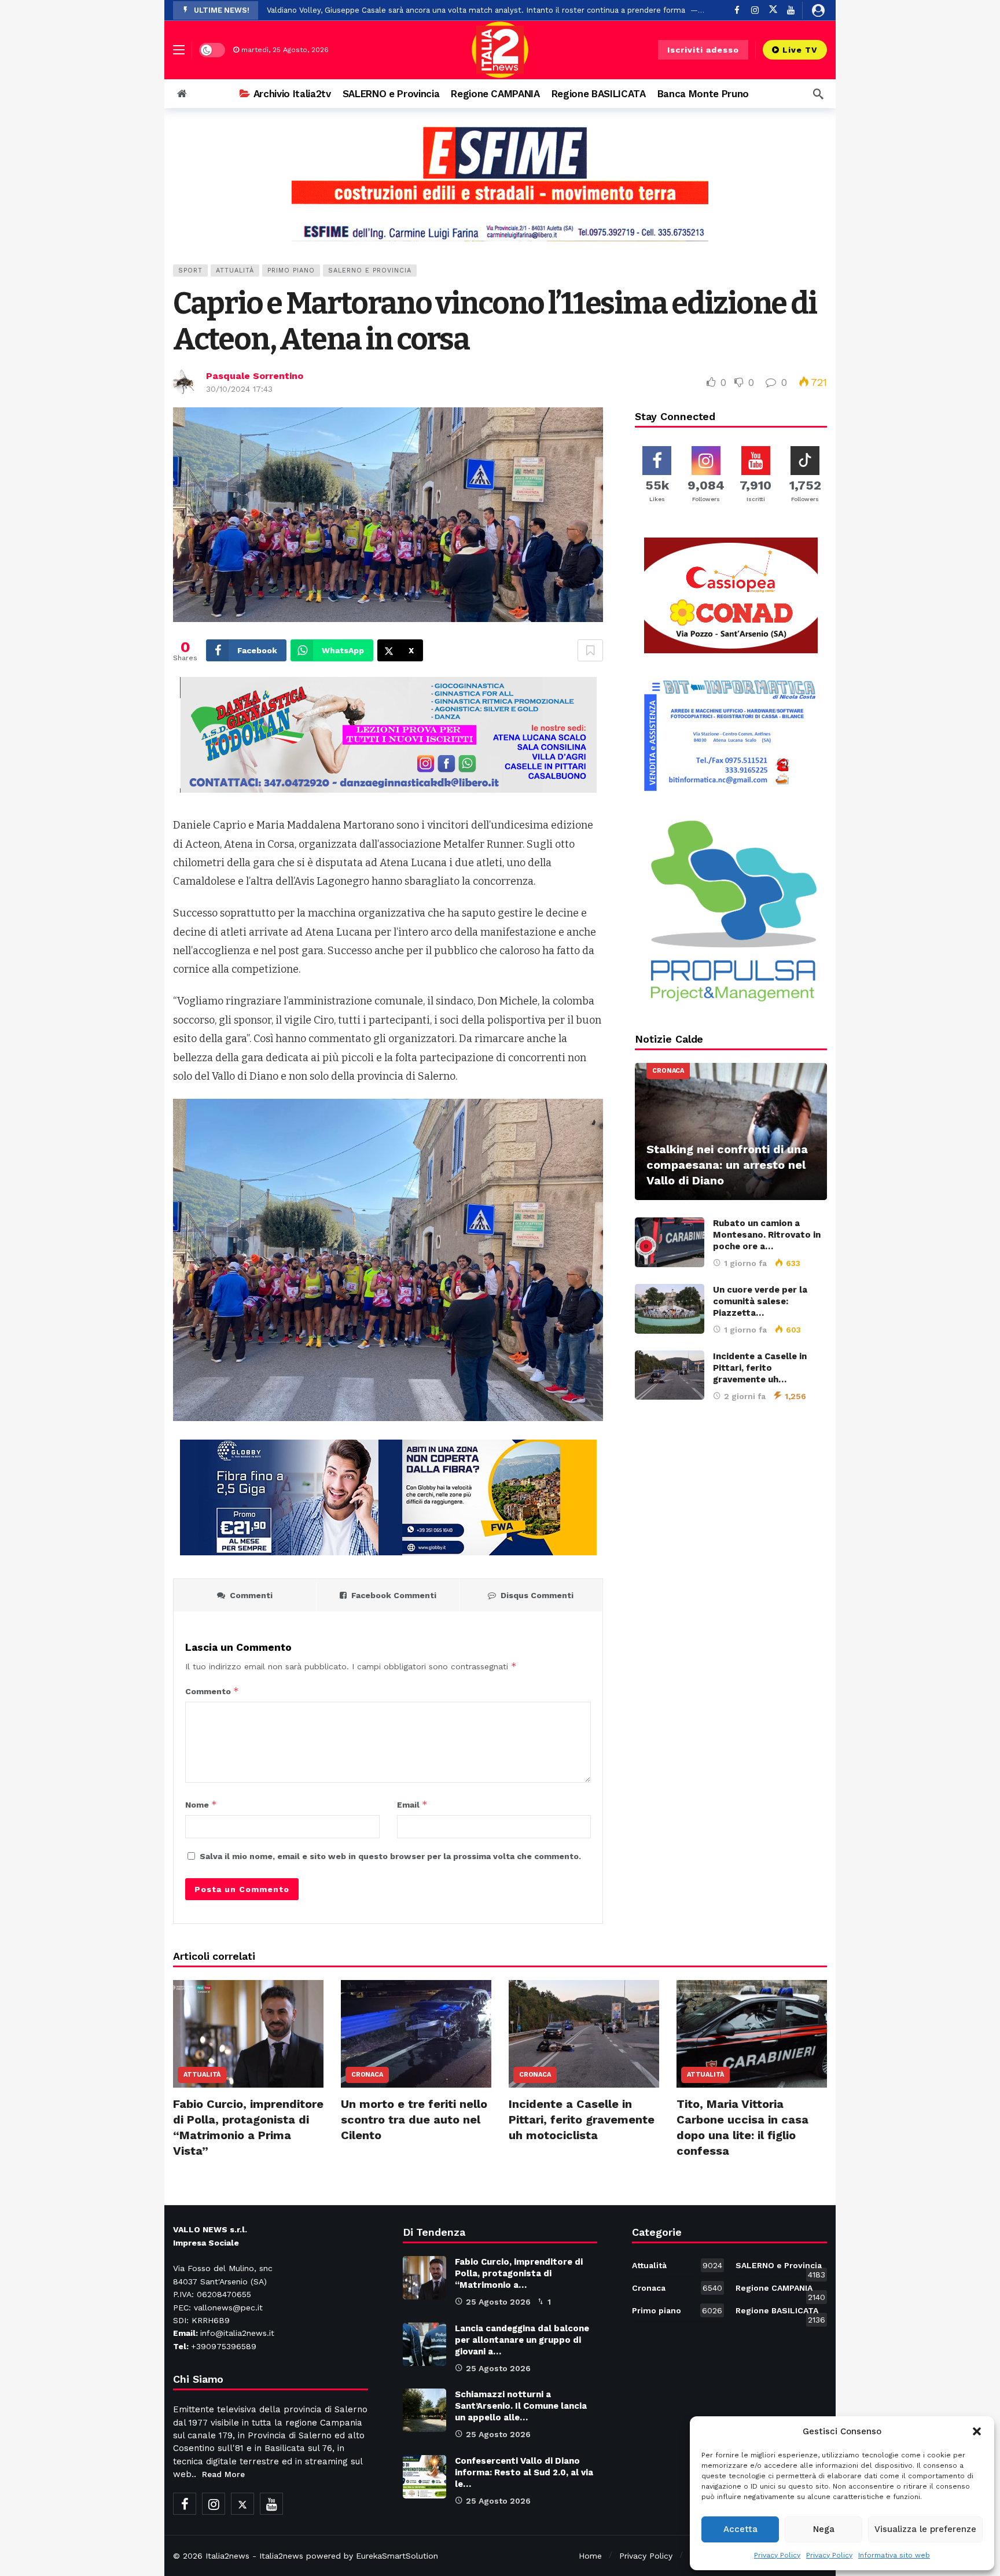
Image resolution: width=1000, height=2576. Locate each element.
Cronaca (668, 1071)
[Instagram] (755, 10)
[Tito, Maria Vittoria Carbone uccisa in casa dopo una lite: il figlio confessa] (752, 2034)
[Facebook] (737, 10)
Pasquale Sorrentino (255, 376)
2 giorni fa (745, 1396)
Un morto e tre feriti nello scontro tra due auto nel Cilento (414, 2119)
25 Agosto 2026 (498, 2302)
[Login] (818, 10)
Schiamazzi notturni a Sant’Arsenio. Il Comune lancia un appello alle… (521, 2406)
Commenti (251, 1595)
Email (412, 1804)
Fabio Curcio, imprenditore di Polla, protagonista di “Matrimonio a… (519, 2273)
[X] (773, 10)
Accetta (740, 2529)
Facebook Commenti (394, 1595)
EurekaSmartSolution (397, 2556)
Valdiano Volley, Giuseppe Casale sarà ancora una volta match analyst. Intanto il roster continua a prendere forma (476, 10)
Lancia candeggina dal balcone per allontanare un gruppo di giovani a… (522, 2340)
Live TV (800, 50)
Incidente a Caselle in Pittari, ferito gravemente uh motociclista (582, 2119)
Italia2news (227, 2556)
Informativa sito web (894, 2555)
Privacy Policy (777, 2555)
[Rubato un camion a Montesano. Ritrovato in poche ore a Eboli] (670, 1242)
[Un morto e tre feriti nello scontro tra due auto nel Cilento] (416, 2034)
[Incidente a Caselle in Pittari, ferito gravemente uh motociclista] (670, 1375)
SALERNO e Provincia (370, 271)
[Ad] (500, 183)
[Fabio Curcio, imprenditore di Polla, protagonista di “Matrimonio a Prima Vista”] (248, 2034)
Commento (212, 1691)
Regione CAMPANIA (780, 2290)
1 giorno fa (745, 1263)
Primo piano (291, 271)
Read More (223, 2474)
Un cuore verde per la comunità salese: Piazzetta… (760, 1301)
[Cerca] (818, 94)
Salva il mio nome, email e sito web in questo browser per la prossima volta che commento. (390, 1856)
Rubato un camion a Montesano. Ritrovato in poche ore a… (767, 1235)
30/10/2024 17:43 (239, 389)
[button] (977, 2431)
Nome (201, 1804)
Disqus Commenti (537, 1595)
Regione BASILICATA (780, 2313)
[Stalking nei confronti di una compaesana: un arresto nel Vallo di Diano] (731, 1131)
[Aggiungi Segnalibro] (590, 650)
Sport (190, 271)
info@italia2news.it (237, 2333)
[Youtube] (791, 10)
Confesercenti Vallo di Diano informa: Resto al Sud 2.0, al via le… (524, 2472)
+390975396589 (224, 2346)
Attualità (235, 271)
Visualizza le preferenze (925, 2529)
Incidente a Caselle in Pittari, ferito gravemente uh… (760, 1368)
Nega (824, 2529)
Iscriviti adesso (703, 50)
